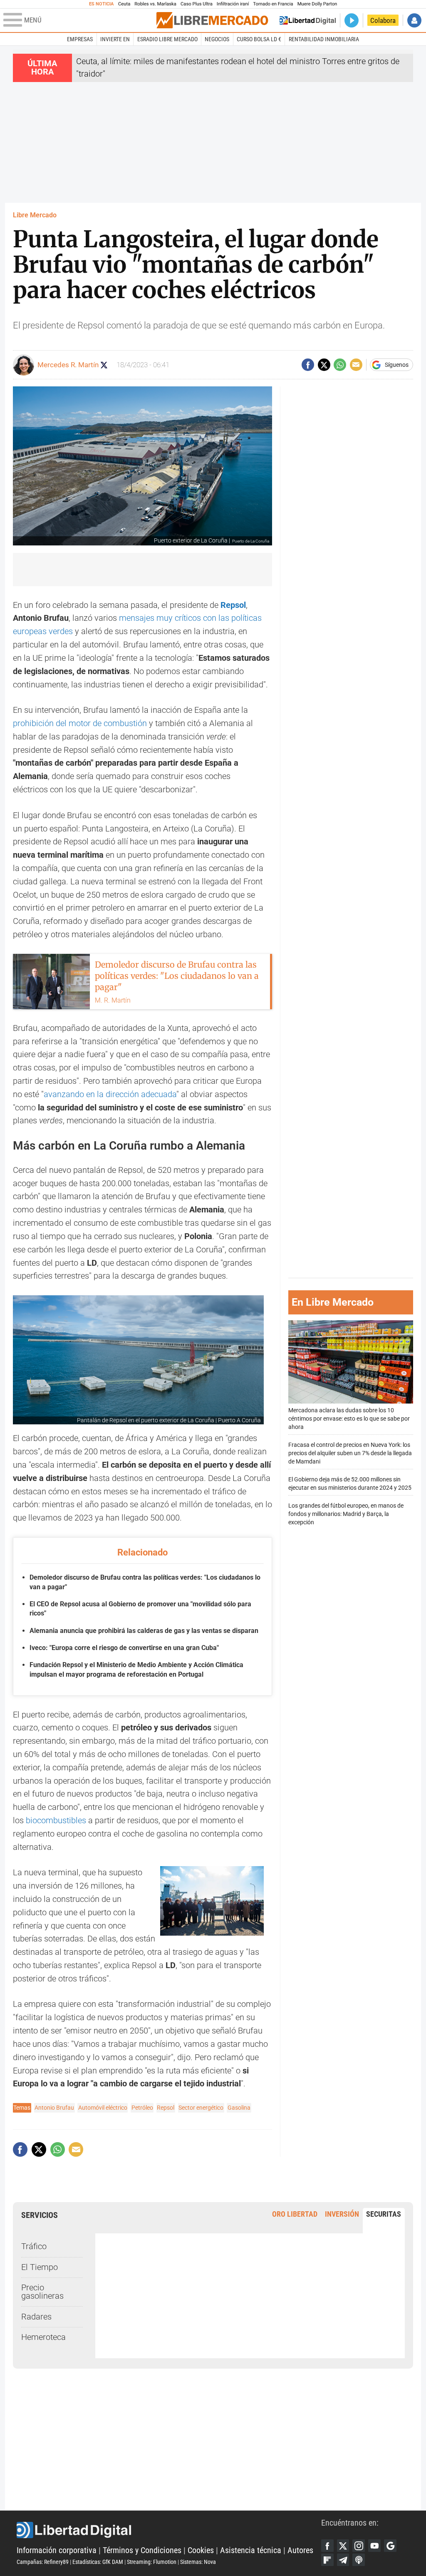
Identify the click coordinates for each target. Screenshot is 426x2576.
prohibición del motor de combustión (80, 723)
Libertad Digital (169, 2530)
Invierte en (115, 39)
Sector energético (201, 2108)
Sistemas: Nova (198, 2562)
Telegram (343, 2560)
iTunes (359, 2560)
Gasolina (239, 2108)
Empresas (80, 39)
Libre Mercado (35, 215)
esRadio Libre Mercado (167, 39)
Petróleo (142, 2108)
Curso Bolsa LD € (259, 39)
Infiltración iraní (233, 4)
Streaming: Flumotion (152, 2562)
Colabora (383, 20)
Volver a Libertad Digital (308, 20)
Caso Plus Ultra (197, 4)
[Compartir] (308, 365)
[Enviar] (340, 365)
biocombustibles (56, 1821)
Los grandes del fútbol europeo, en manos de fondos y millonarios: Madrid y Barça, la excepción (346, 1514)
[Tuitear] (324, 365)
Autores (300, 2550)
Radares (36, 2317)
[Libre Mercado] (212, 20)
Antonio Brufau (54, 2108)
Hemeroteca (43, 2337)
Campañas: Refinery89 (43, 2562)
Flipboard (327, 2560)
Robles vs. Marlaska (155, 4)
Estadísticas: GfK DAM (98, 2562)
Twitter (343, 2546)
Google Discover (390, 2546)
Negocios (217, 39)
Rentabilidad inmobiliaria (324, 39)
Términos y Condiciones (142, 2550)
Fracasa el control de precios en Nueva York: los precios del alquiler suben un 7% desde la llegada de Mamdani (350, 1453)
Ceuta (124, 4)
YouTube (374, 2546)
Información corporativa (57, 2550)
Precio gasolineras (42, 2292)
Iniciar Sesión (414, 20)
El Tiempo (40, 2267)
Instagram (359, 2546)
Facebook (327, 2546)
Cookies (201, 2550)
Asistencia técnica (251, 2550)
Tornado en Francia (273, 4)
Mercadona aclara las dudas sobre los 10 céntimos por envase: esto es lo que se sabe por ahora (349, 1419)
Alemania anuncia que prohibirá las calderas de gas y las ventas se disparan (144, 1631)
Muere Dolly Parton (317, 4)
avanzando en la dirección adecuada (110, 1094)
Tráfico (34, 2246)
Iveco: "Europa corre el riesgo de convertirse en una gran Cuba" (124, 1648)
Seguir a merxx (104, 365)
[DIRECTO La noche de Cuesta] (352, 20)
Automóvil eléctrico (103, 2108)
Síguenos (397, 365)
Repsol (233, 605)
